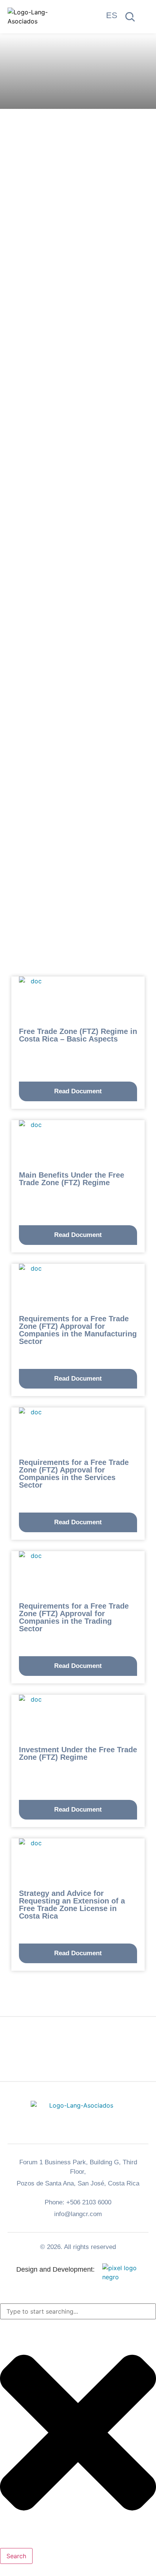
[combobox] (78, 2311)
